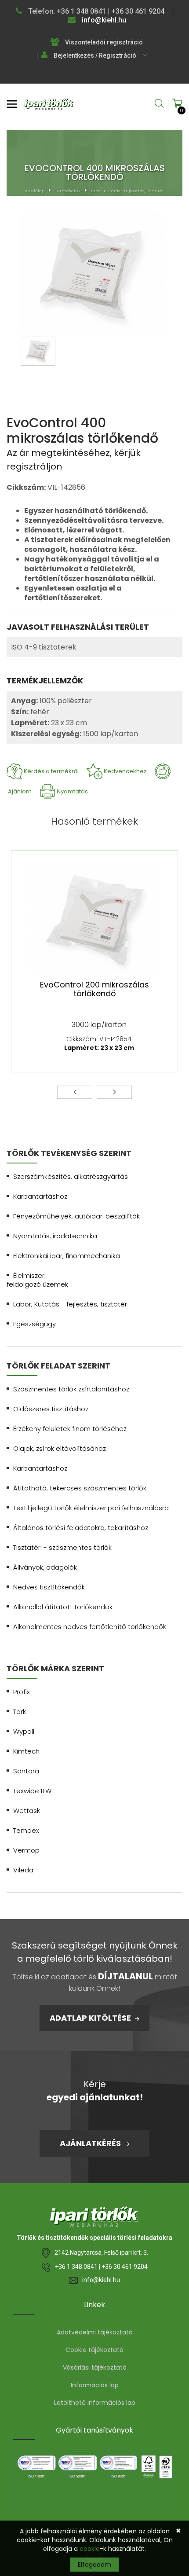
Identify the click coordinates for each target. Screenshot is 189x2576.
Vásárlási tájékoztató (95, 2367)
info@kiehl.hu (103, 20)
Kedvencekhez (125, 771)
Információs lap (95, 2385)
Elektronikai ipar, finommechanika (67, 1256)
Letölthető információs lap (95, 2403)
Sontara (26, 1771)
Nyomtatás (72, 791)
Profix (22, 1692)
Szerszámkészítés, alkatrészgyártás (71, 1176)
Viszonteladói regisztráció (104, 42)
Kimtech (26, 1751)
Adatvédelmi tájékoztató (95, 2332)
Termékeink (68, 191)
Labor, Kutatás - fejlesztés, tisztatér (127, 191)
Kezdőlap (35, 191)
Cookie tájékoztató (94, 2350)
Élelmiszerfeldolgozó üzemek (37, 1280)
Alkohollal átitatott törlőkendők (63, 1607)
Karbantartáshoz (40, 1196)
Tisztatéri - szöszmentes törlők (62, 1547)
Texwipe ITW (32, 1791)
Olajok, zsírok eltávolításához (60, 1448)
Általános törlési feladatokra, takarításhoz (81, 1528)
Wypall (24, 1731)
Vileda (23, 1870)
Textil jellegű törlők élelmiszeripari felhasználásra (91, 1508)
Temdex (26, 1830)
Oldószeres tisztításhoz (51, 1409)
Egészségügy (35, 1324)
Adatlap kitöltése (91, 2018)
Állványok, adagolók (45, 1567)
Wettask (27, 1811)
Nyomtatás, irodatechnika (55, 1236)
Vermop (26, 1850)
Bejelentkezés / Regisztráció (95, 55)
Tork (20, 1712)
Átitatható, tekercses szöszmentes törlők (80, 1488)
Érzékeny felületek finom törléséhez (70, 1429)
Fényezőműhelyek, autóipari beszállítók (76, 1216)
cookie (90, 2549)
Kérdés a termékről (51, 771)
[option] (92, 275)
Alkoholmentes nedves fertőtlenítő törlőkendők (90, 1627)
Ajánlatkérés (91, 2143)
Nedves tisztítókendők (49, 1587)
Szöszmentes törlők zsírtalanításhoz (71, 1389)
